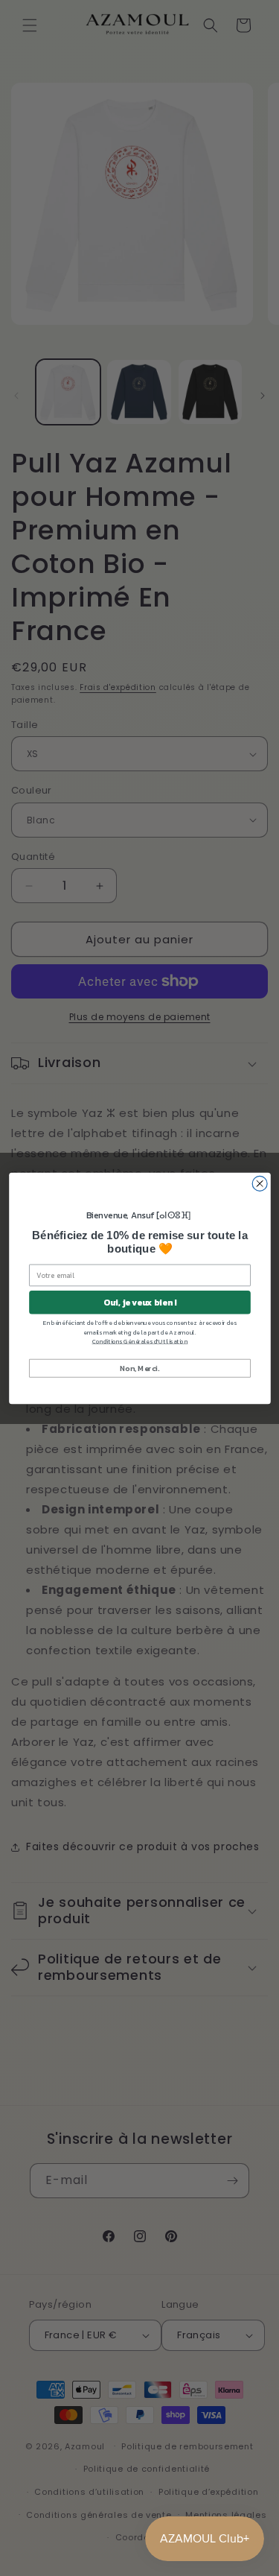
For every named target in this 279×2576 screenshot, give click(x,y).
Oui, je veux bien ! (139, 1302)
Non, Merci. (139, 1367)
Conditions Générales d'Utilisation (139, 1341)
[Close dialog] (260, 1183)
